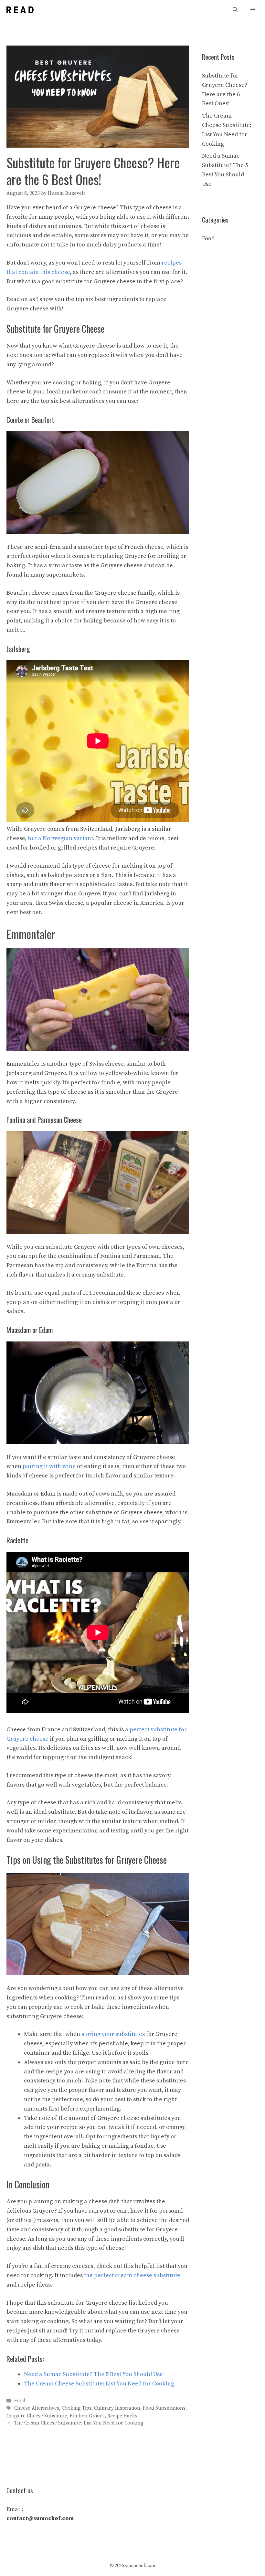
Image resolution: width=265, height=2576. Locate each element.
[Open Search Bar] (235, 10)
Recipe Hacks (122, 2416)
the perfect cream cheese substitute (132, 2275)
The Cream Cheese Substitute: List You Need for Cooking (79, 2423)
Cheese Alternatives (37, 2409)
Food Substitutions (164, 2409)
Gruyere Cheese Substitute (37, 2416)
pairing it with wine (49, 1466)
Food (20, 2401)
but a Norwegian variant (60, 838)
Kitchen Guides (87, 2416)
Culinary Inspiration (117, 2409)
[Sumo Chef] (20, 10)
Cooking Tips (77, 2409)
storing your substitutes (113, 2034)
